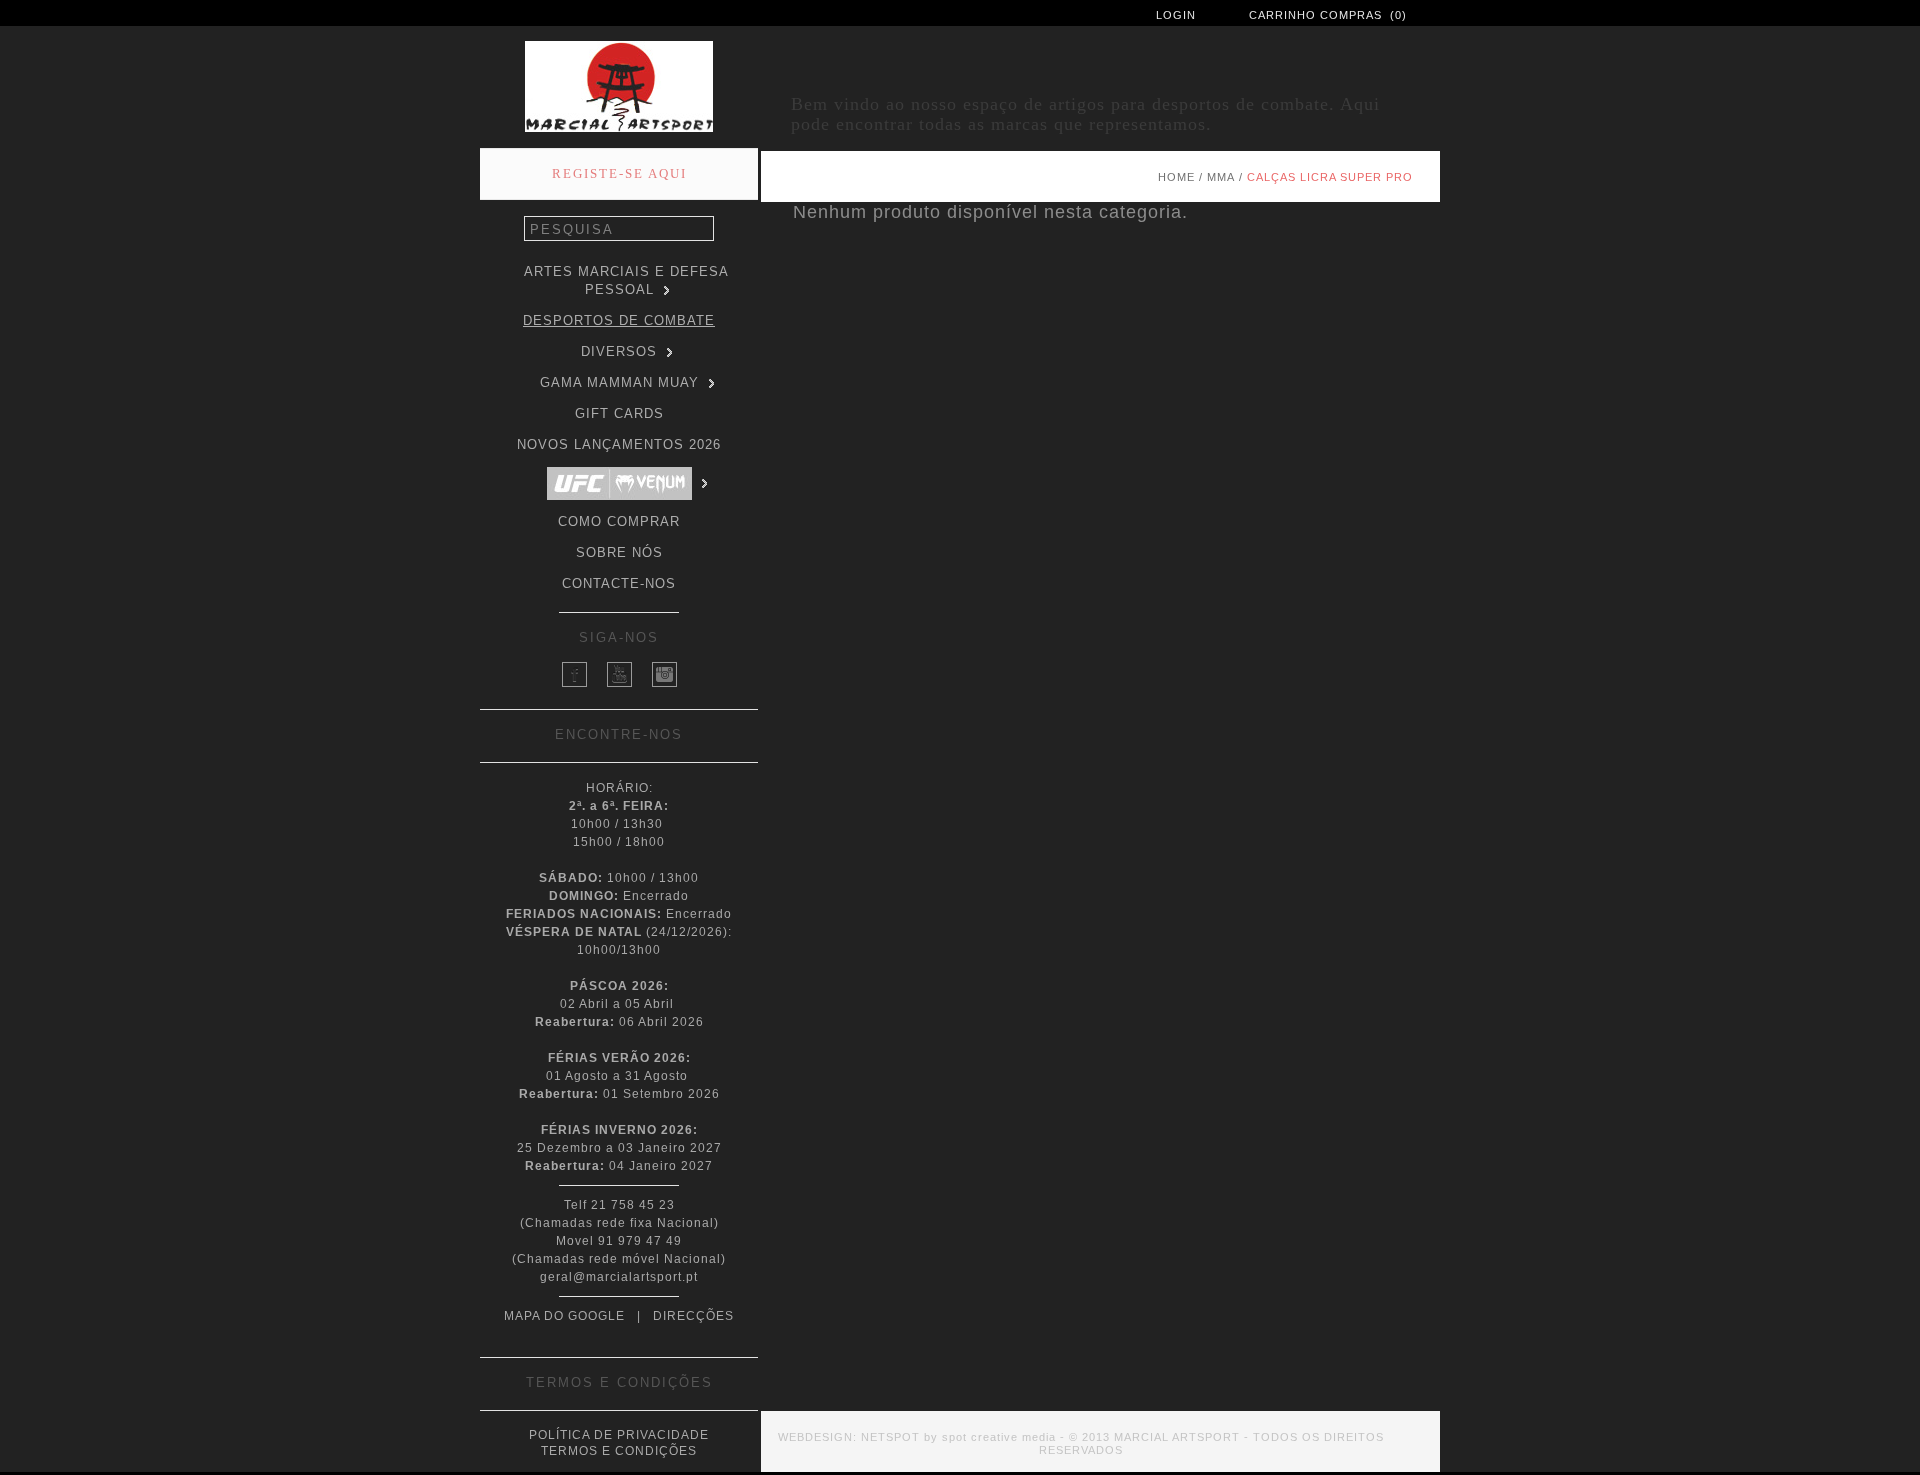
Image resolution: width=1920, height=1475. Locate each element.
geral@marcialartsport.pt (619, 1277)
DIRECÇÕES (693, 1316)
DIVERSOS (619, 351)
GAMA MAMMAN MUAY (619, 382)
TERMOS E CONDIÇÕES (619, 1451)
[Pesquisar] (703, 229)
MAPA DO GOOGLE (564, 1316)
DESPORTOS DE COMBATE (619, 320)
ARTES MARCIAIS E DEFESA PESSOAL (626, 280)
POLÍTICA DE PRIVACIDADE (619, 1435)
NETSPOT (890, 1437)
